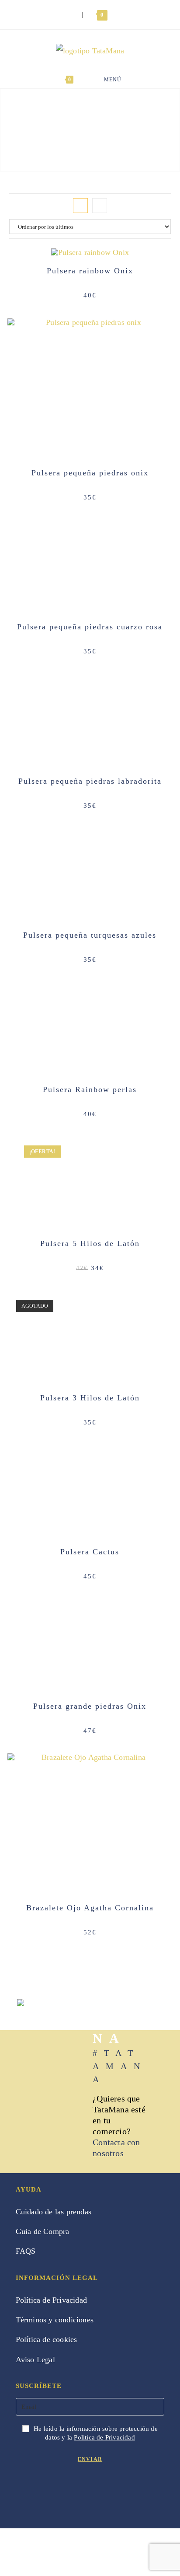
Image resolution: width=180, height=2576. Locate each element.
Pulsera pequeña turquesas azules (90, 935)
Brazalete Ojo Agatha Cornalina (90, 1908)
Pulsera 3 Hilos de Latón (90, 1398)
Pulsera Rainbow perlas (90, 1089)
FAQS (26, 2251)
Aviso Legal (35, 2360)
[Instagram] (39, 2489)
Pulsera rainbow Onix (90, 271)
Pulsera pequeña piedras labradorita (90, 781)
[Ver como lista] (100, 206)
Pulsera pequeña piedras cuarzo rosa (90, 627)
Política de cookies (47, 2339)
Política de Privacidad (51, 2300)
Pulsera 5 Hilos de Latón (90, 1243)
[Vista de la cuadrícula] (80, 206)
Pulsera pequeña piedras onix (90, 473)
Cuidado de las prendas (54, 2212)
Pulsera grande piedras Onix (90, 1706)
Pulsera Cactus (90, 1552)
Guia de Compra (43, 2231)
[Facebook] (23, 2489)
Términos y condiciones (55, 2320)
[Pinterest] (54, 2489)
